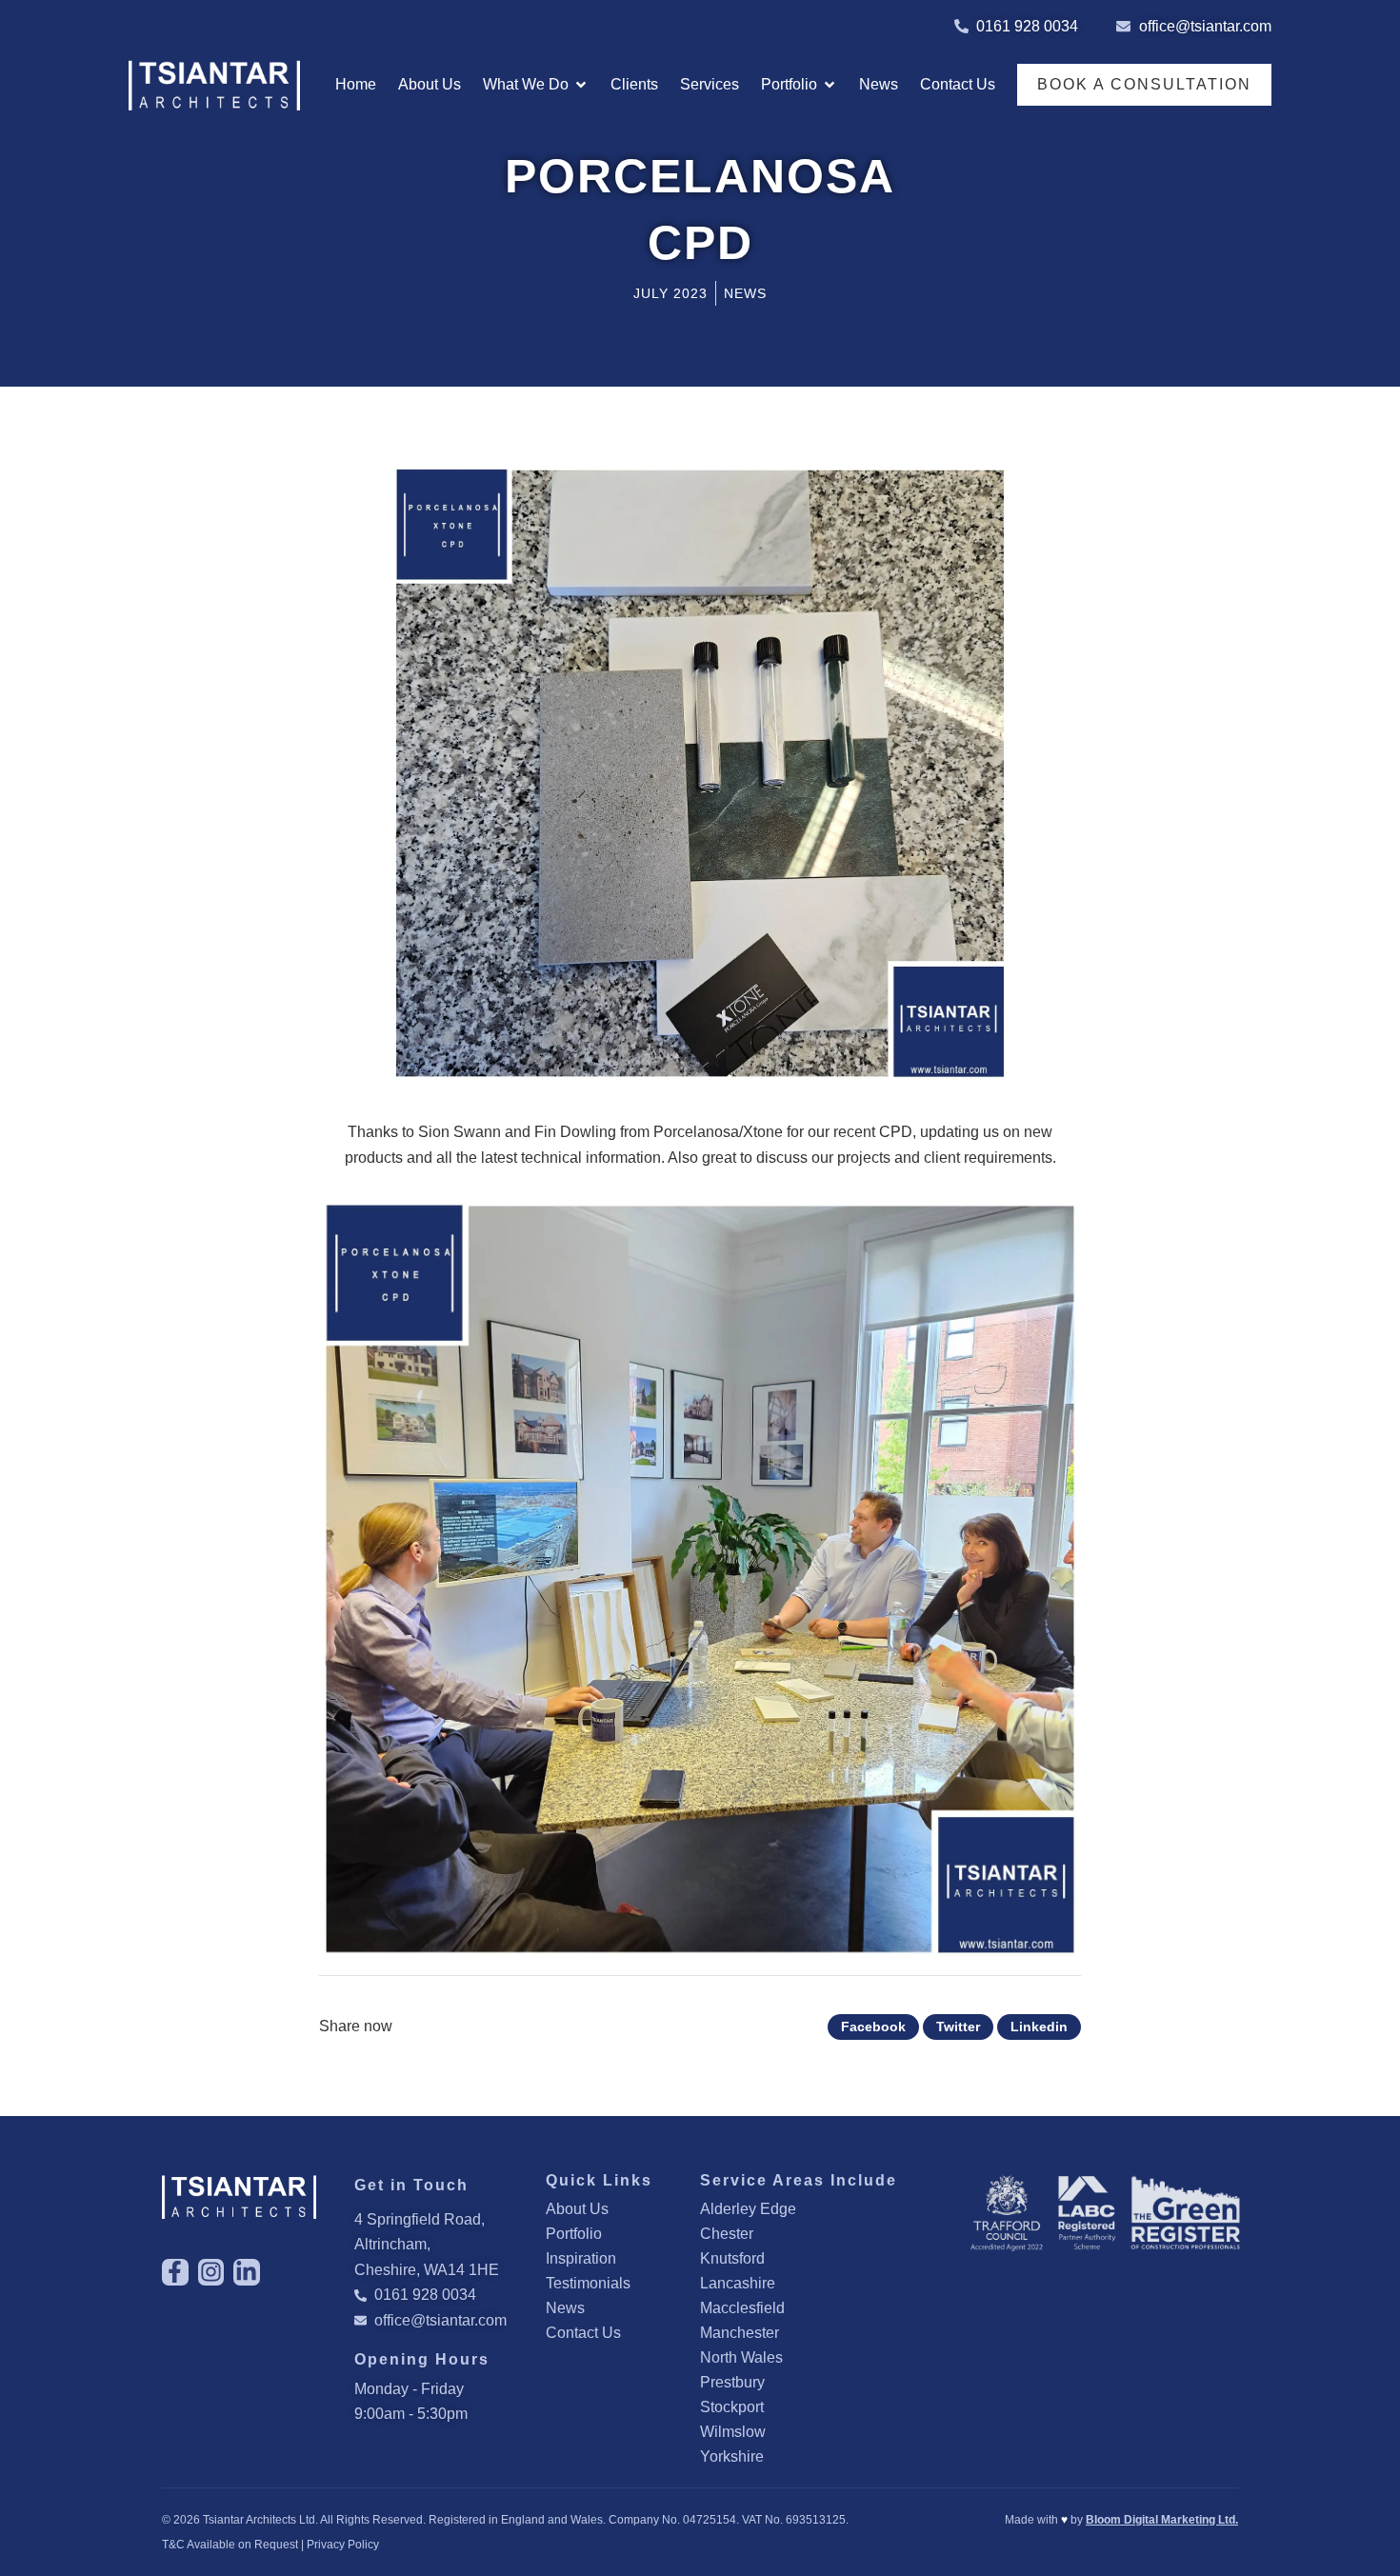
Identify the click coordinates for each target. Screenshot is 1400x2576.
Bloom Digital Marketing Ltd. (1162, 2520)
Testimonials (588, 2283)
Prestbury (732, 2382)
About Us (577, 2209)
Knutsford (732, 2258)
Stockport (732, 2407)
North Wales (741, 2357)
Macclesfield (742, 2308)
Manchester (740, 2333)
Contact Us (583, 2333)
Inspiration (581, 2258)
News (565, 2308)
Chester (727, 2234)
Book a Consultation (1144, 84)
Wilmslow (733, 2432)
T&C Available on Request (230, 2545)
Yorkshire (732, 2456)
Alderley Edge (748, 2209)
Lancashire (738, 2283)
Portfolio (574, 2234)
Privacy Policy (343, 2545)
